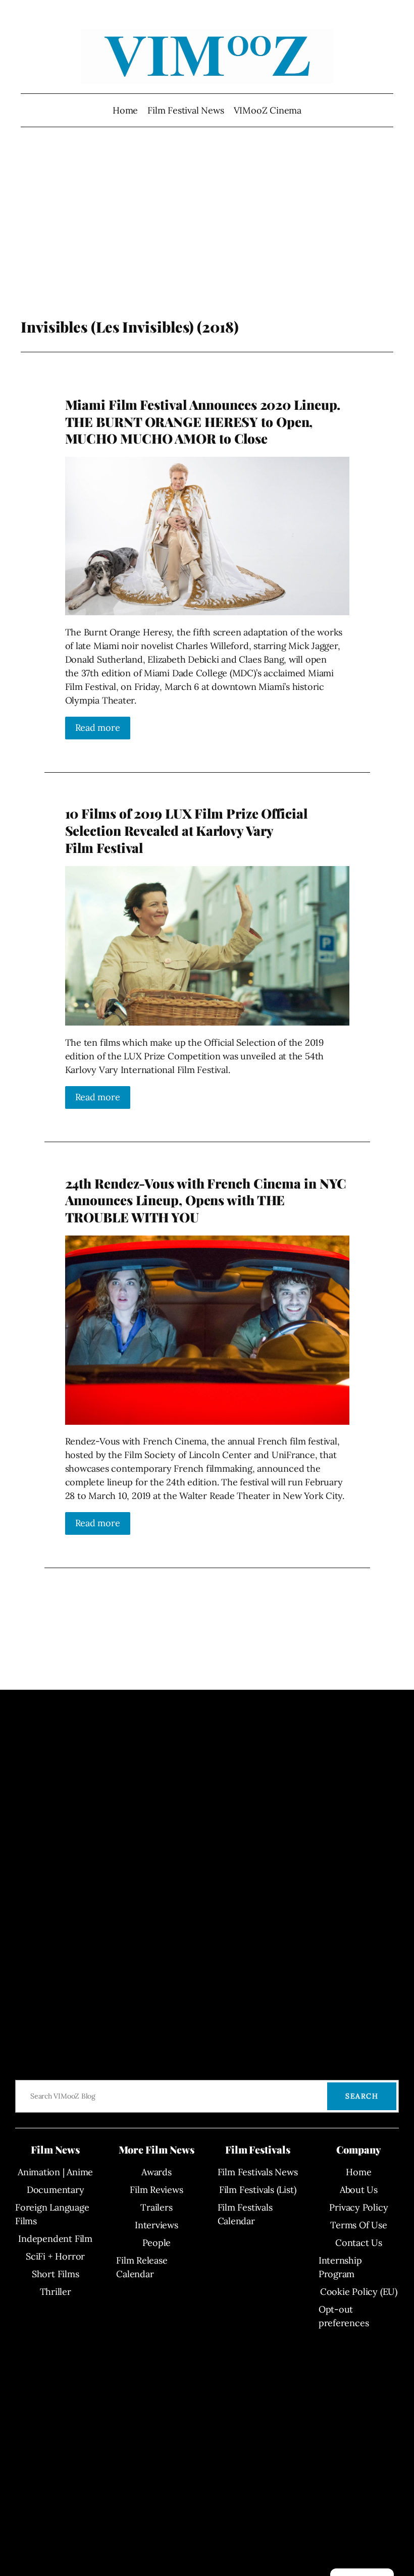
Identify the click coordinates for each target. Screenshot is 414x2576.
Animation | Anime (55, 2172)
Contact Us (359, 2243)
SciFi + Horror (55, 2256)
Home (125, 110)
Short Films (56, 2274)
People (157, 2243)
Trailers (156, 2207)
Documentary (56, 2190)
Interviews (157, 2225)
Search (362, 2096)
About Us (359, 2190)
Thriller (56, 2292)
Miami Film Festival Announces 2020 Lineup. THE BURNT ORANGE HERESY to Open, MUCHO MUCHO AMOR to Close (203, 421)
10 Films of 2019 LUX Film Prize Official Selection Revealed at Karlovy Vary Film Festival (186, 830)
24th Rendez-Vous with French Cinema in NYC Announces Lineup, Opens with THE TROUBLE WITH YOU (206, 1200)
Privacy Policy (358, 2207)
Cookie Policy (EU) (359, 2292)
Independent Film (55, 2239)
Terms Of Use (358, 2225)
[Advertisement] (207, 237)
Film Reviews (156, 2190)
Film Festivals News (258, 2172)
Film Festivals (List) (257, 2190)
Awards (157, 2172)
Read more (98, 728)
